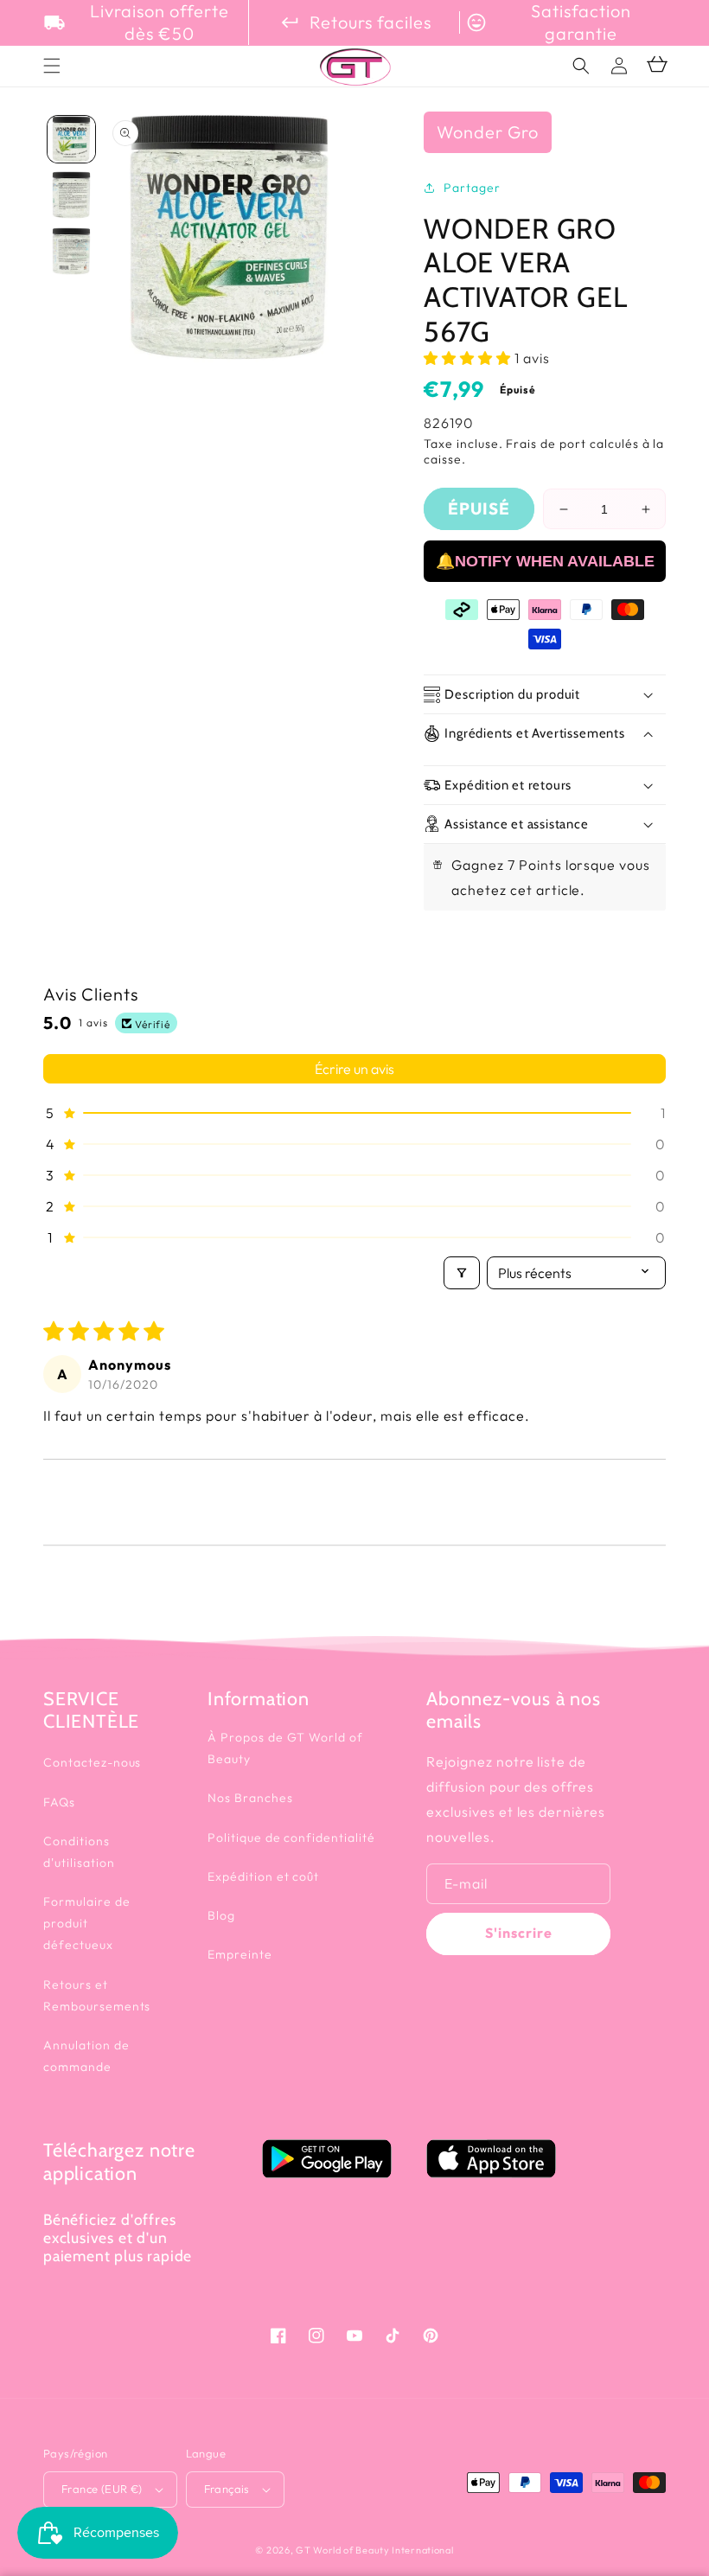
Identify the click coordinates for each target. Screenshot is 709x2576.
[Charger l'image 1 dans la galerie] (71, 140)
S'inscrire (519, 1933)
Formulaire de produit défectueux (86, 1923)
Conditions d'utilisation (79, 1852)
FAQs (59, 1802)
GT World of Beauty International (374, 2550)
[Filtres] (462, 1273)
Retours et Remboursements (97, 1995)
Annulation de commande (86, 2056)
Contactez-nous (92, 1762)
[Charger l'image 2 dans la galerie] (71, 195)
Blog (221, 1915)
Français (227, 2489)
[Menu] (52, 66)
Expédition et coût (263, 1876)
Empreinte (240, 1954)
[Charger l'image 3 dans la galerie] (71, 251)
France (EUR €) (102, 2489)
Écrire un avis (354, 1069)
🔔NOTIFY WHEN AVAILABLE (545, 561)
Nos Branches (250, 1798)
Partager (472, 188)
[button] (581, 66)
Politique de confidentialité (291, 1838)
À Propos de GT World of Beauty (285, 1748)
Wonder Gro (488, 132)
